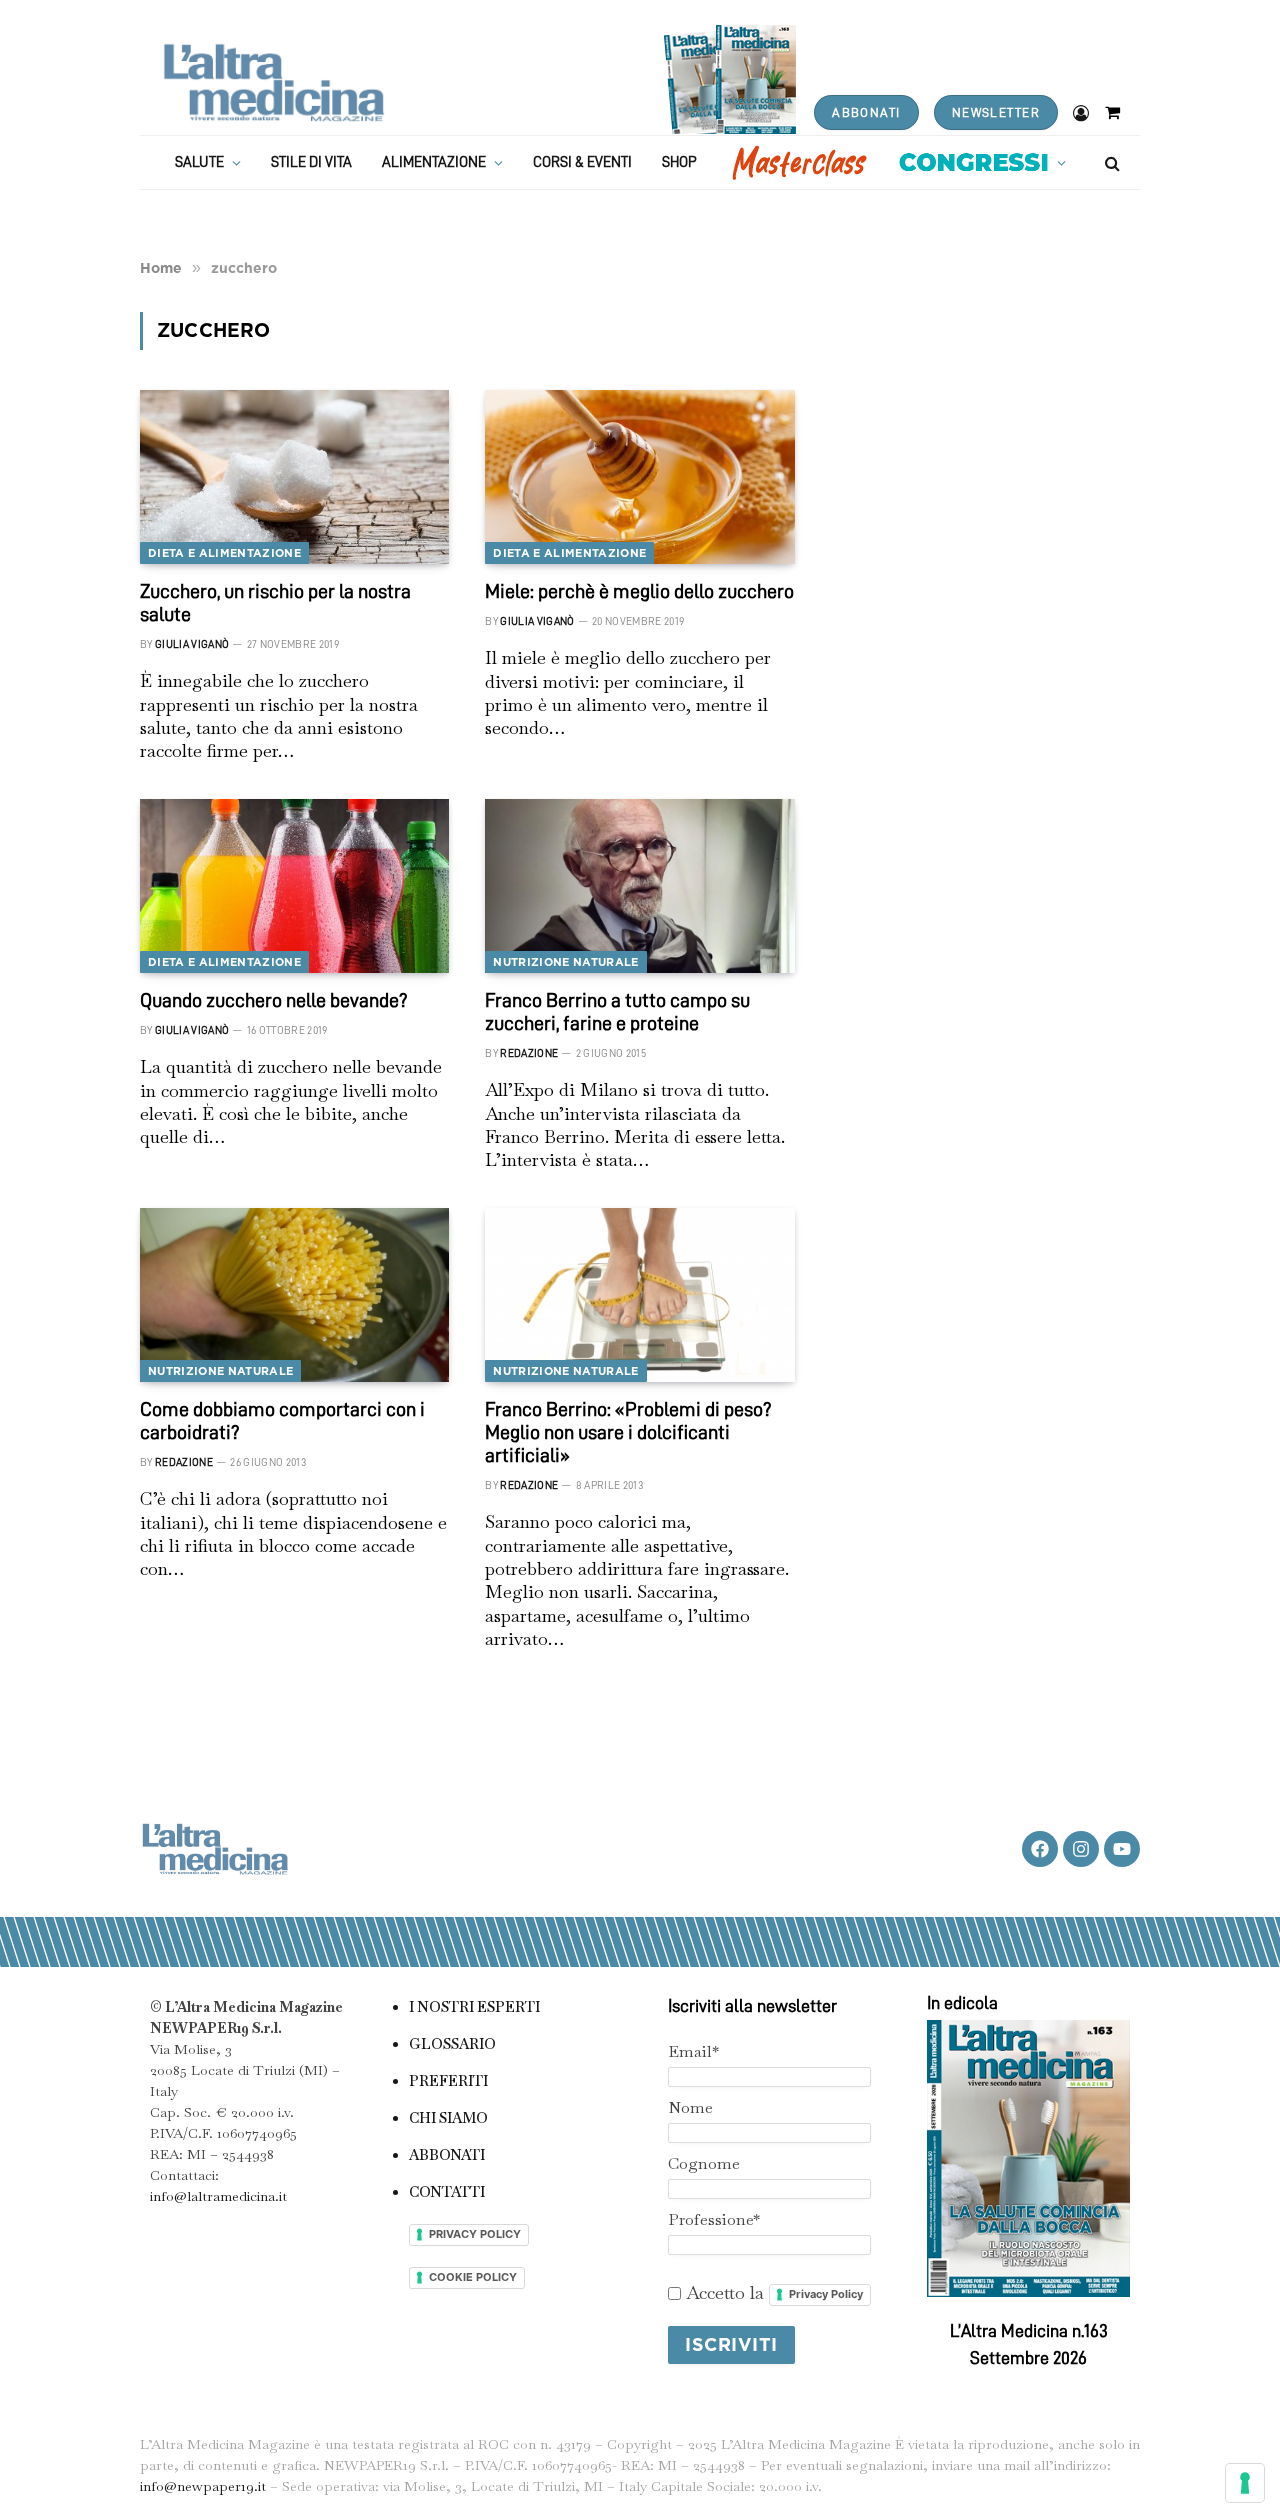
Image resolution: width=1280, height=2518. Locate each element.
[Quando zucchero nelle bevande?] (294, 886)
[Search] (1110, 162)
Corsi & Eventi (582, 162)
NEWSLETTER (996, 112)
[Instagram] (1081, 1849)
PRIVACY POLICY (475, 2234)
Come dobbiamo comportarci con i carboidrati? (282, 1420)
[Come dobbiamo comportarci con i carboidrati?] (294, 1295)
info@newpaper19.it (203, 2486)
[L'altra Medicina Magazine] (273, 82)
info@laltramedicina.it (218, 2196)
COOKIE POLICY (473, 2277)
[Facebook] (1040, 1849)
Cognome (704, 2163)
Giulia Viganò (192, 644)
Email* (693, 2051)
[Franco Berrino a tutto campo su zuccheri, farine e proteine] (639, 886)
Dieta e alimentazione (224, 553)
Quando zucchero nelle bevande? (274, 1000)
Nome (690, 2107)
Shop (679, 162)
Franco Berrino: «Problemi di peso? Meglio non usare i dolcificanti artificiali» (628, 1432)
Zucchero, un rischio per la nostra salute (275, 602)
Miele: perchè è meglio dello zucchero (639, 591)
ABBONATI (866, 112)
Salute (199, 162)
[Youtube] (1122, 1849)
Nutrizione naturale (565, 962)
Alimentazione (434, 162)
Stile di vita (311, 162)
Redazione (529, 1053)
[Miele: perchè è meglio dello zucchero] (639, 477)
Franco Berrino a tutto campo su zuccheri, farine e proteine (617, 1011)
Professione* (714, 2219)
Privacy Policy (826, 2294)
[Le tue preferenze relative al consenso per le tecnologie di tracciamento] (1245, 2483)
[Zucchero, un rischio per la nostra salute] (294, 477)
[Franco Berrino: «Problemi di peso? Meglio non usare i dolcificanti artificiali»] (639, 1295)
